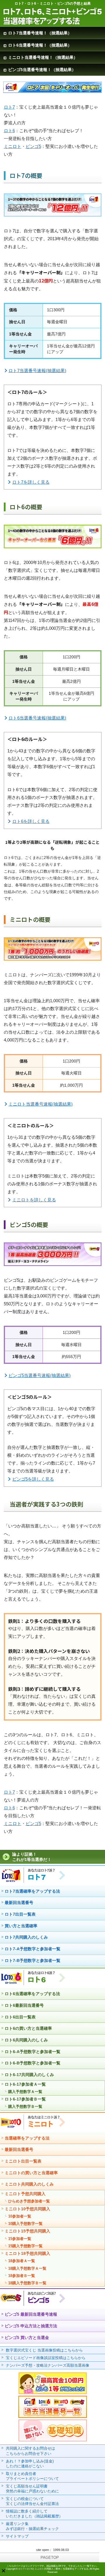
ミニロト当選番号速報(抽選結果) (41, 1104)
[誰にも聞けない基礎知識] (53, 2439)
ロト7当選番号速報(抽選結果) (37, 371)
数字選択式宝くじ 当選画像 (44, 2350)
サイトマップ (17, 2536)
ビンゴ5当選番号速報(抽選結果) (40, 1375)
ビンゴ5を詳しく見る (33, 1479)
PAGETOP (50, 2558)
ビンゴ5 (33, 146)
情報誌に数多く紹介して (34, 2514)
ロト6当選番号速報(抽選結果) (37, 718)
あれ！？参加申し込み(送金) (30, 2464)
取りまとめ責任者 (32, 2476)
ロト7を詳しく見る (31, 482)
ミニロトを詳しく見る (34, 1200)
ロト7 (9, 107)
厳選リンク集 (32, 2526)
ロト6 (9, 131)
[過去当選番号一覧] (53, 2417)
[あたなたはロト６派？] (33, 1984)
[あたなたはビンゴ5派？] (33, 2305)
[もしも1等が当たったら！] (53, 2394)
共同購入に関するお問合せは (30, 2451)
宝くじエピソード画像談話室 (46, 2358)
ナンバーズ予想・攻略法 (48, 2365)
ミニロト (13, 146)
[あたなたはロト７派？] (33, 1882)
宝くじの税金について (32, 2501)
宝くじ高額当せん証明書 (32, 2489)
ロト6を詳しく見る (31, 821)
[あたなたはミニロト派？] (33, 2129)
